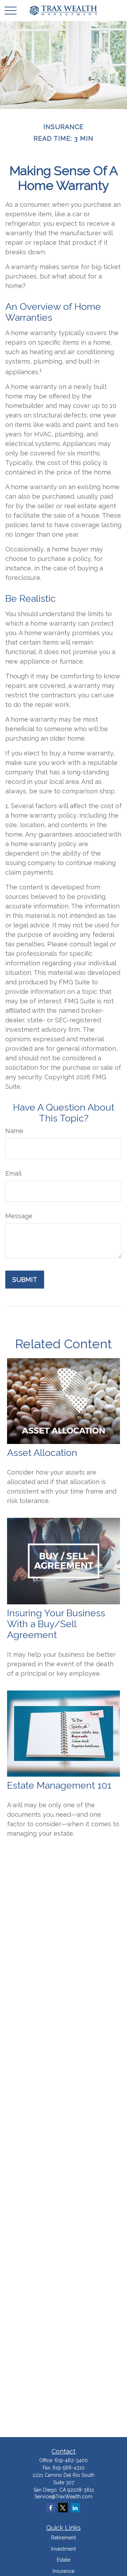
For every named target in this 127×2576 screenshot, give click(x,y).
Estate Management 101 (59, 1785)
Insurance (64, 2571)
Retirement (64, 2538)
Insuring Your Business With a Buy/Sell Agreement (56, 1624)
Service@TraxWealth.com (64, 2497)
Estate (64, 2560)
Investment (64, 2549)
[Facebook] (51, 2508)
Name (14, 1131)
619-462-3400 (71, 2460)
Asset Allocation (42, 1453)
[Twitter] (63, 2508)
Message (19, 1216)
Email (13, 1173)
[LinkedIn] (75, 2508)
